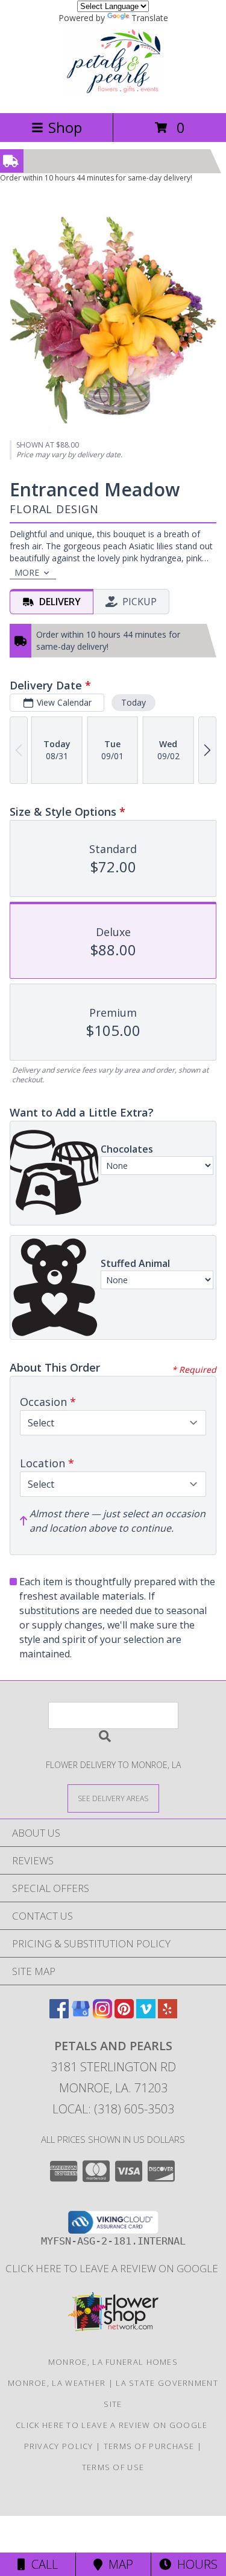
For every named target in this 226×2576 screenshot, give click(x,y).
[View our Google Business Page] (81, 2014)
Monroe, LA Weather (57, 2383)
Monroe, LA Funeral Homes (113, 2362)
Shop (65, 127)
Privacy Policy (59, 2446)
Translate (150, 18)
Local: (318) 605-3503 (113, 2109)
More (27, 572)
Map (118, 2564)
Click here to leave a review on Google (113, 2268)
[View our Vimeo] (146, 2014)
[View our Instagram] (102, 2014)
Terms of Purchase (149, 2446)
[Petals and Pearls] (113, 95)
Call (42, 2564)
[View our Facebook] (59, 2014)
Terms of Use (113, 2467)
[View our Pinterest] (124, 2014)
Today (133, 702)
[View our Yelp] (168, 2014)
